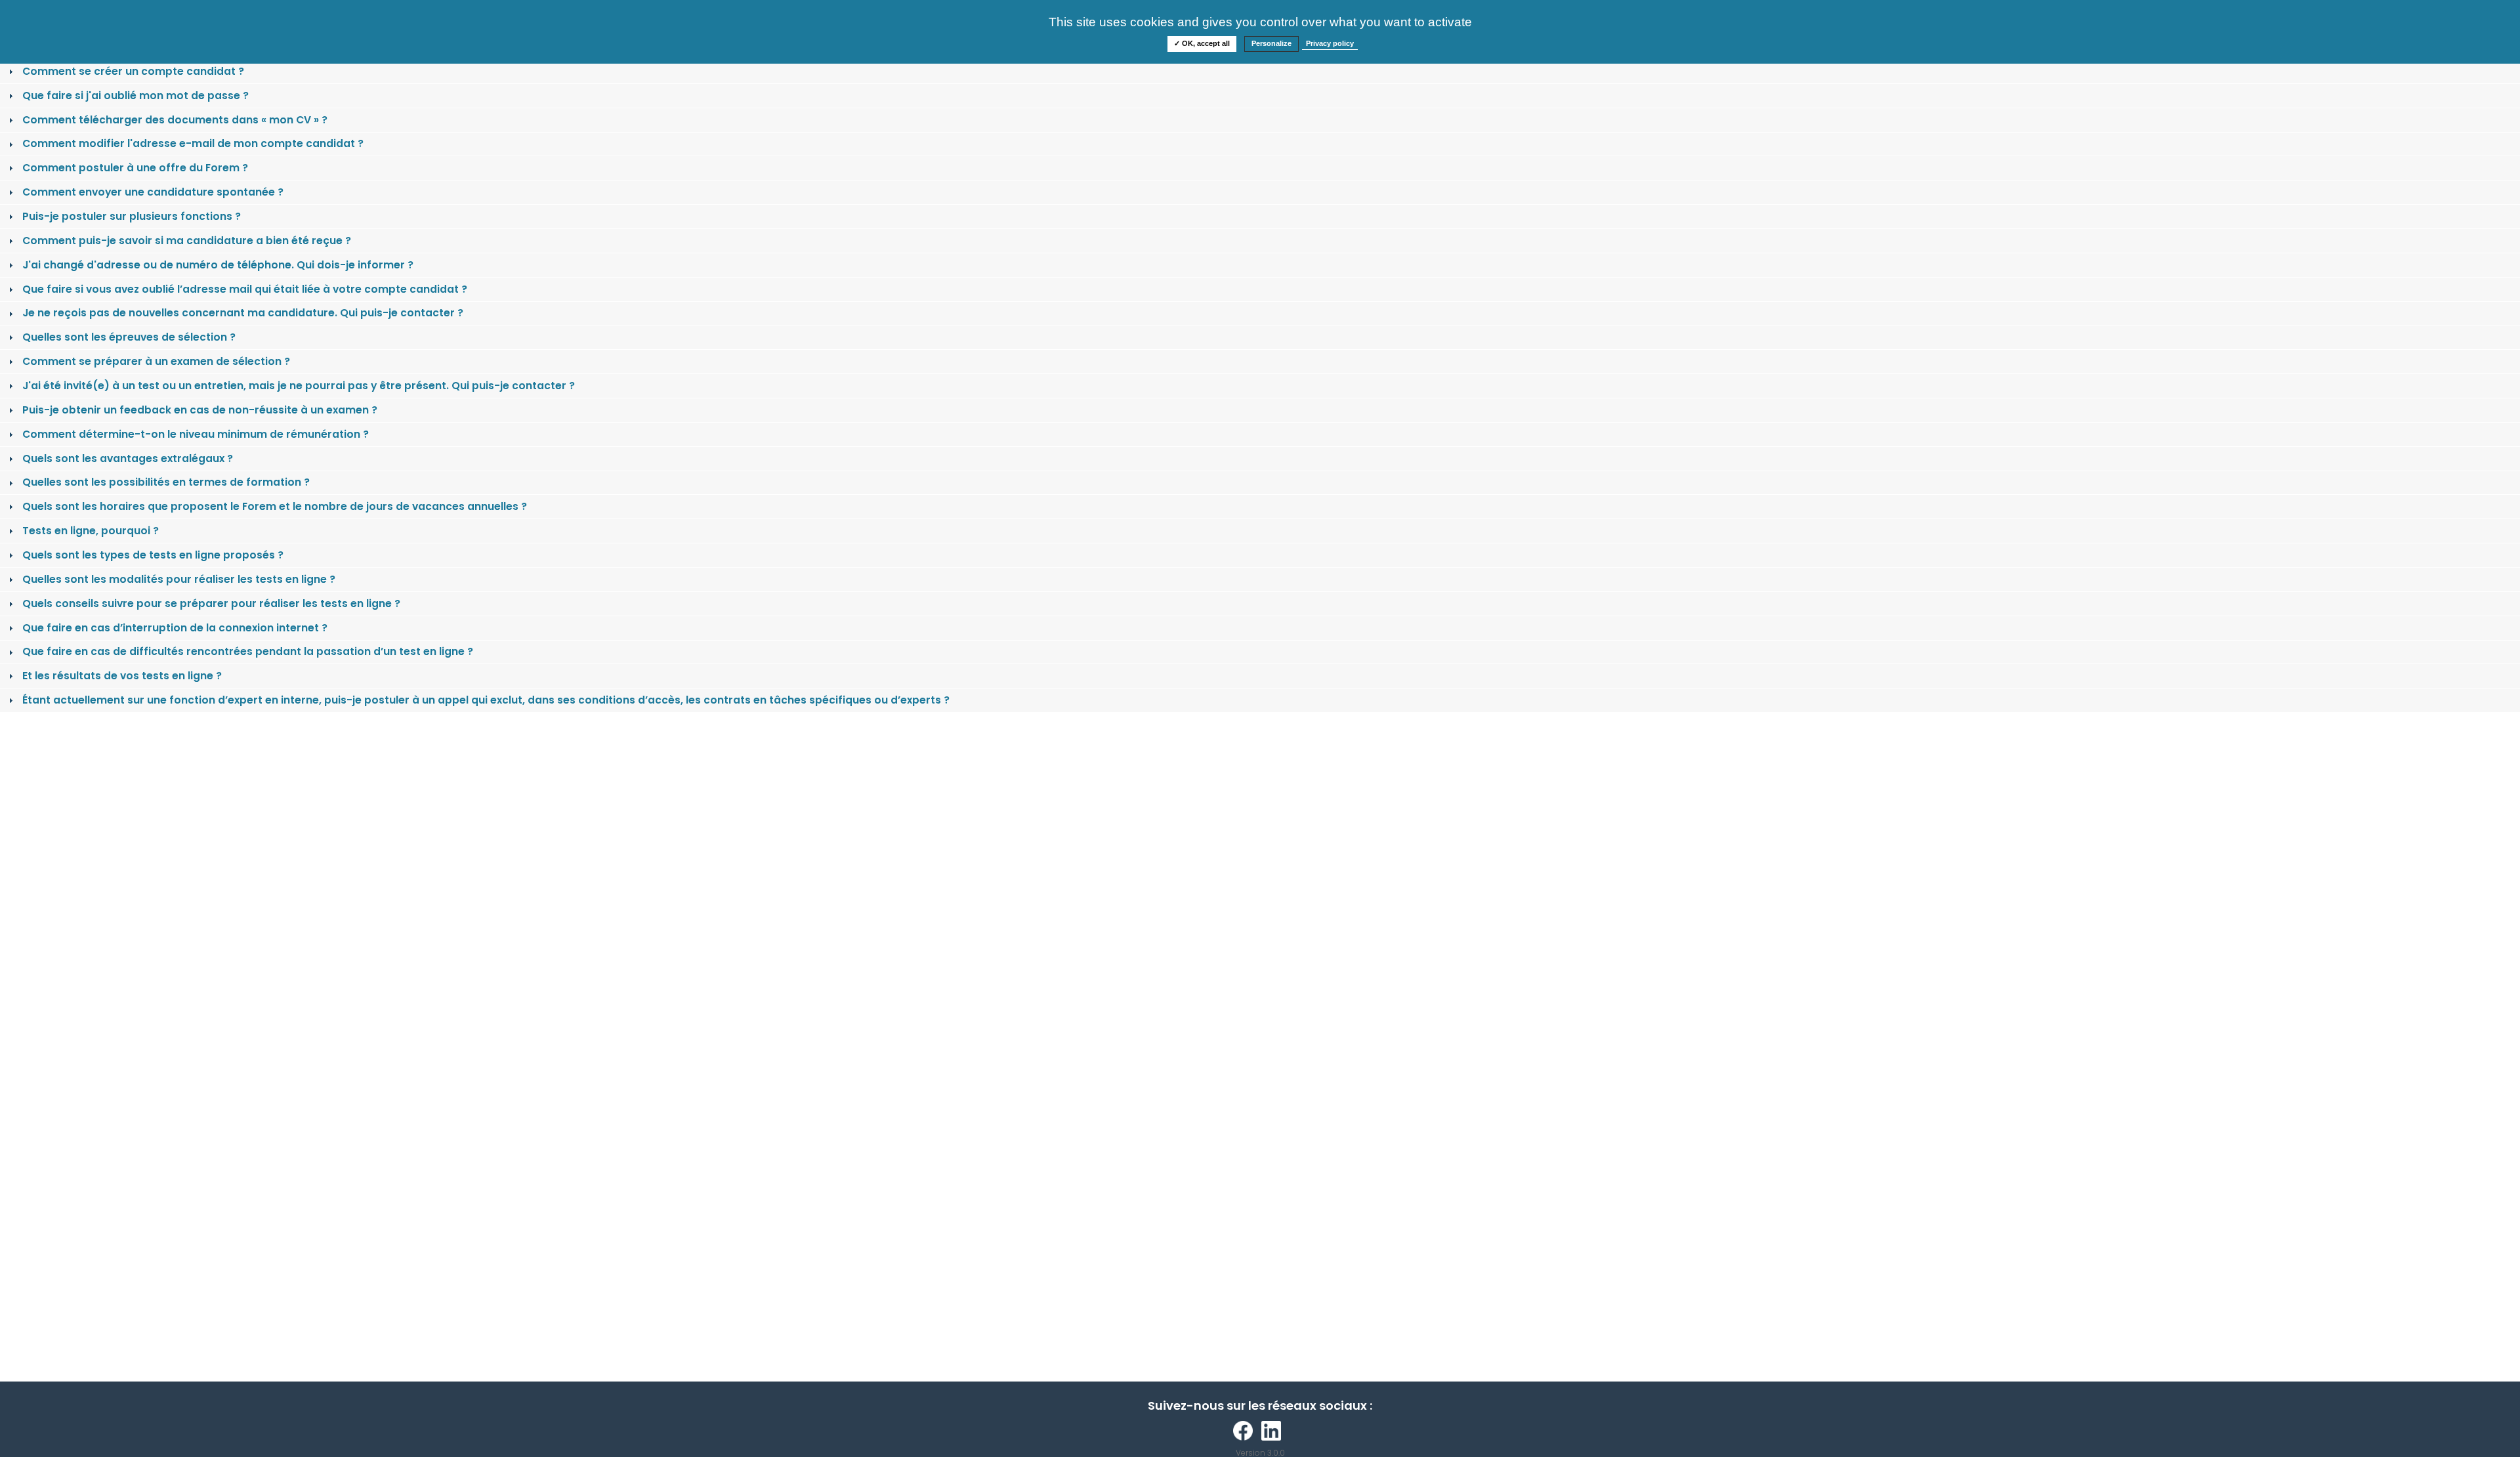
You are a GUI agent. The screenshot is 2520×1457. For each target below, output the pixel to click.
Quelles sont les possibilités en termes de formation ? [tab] (166, 482)
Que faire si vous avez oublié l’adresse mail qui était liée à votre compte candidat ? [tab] (245, 289)
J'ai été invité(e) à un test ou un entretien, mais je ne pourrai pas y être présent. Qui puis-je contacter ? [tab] (299, 386)
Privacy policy (1330, 43)
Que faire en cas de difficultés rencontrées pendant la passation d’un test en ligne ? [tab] (248, 651)
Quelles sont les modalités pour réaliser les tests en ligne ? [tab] (179, 579)
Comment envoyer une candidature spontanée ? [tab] (153, 192)
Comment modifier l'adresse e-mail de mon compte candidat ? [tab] (193, 143)
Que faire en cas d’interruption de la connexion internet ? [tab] (175, 628)
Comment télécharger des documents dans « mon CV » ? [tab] (175, 120)
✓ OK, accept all (1202, 43)
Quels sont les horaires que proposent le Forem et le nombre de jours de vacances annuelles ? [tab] (275, 506)
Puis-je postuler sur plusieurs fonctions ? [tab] (132, 216)
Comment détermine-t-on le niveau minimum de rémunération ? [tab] (196, 434)
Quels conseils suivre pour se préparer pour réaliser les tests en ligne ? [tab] (211, 603)
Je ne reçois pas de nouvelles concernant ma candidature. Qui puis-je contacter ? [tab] (243, 313)
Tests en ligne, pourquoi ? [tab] (91, 531)
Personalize (1271, 43)
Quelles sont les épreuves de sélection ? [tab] (129, 337)
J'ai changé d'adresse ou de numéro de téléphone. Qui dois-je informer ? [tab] (218, 265)
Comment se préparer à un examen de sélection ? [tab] (156, 361)
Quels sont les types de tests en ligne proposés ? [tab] (153, 555)
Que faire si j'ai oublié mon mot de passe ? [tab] (136, 95)
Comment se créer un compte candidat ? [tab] (133, 71)
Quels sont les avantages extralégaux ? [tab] (128, 458)
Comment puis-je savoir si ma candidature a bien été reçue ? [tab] (187, 241)
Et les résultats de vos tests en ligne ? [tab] (122, 676)
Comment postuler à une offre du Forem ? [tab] (135, 168)
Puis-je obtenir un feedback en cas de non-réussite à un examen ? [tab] (200, 410)
